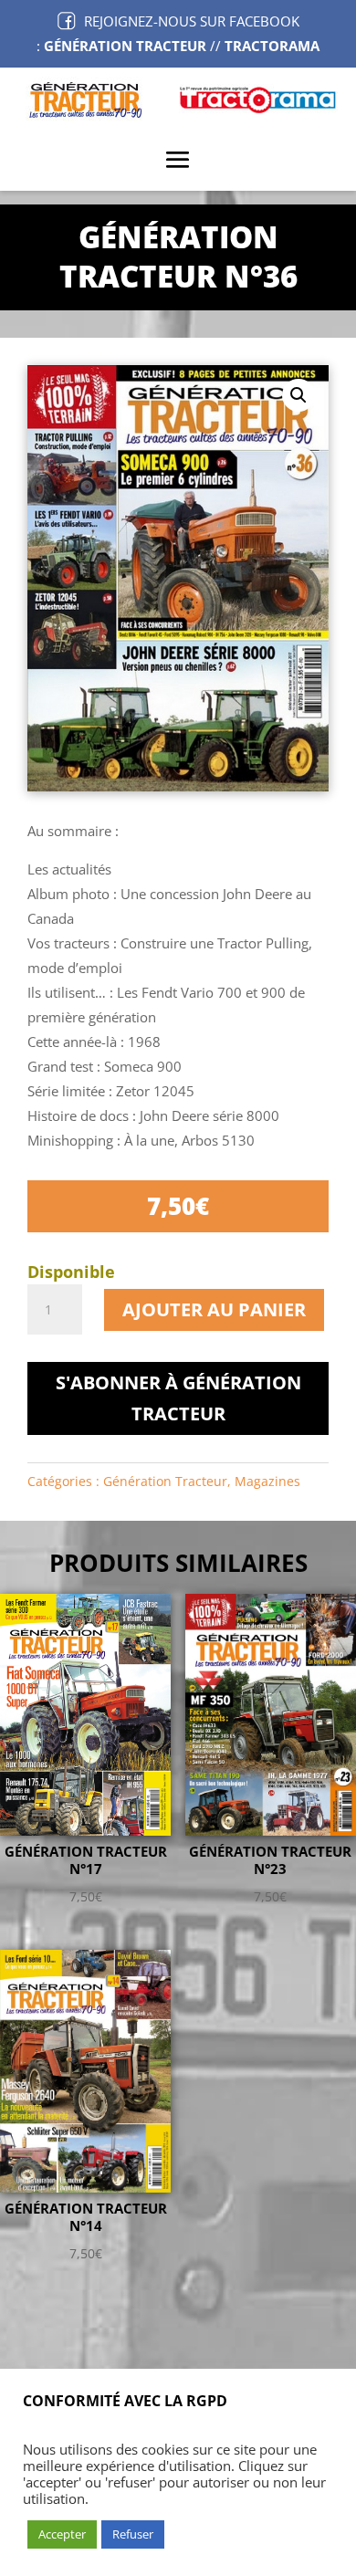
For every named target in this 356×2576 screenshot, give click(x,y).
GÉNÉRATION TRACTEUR (125, 46)
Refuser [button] (133, 2534)
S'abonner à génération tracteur (178, 1398)
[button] (298, 395)
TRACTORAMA (272, 46)
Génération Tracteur (165, 1481)
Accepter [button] (62, 2534)
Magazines (267, 1481)
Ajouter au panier (214, 1309)
